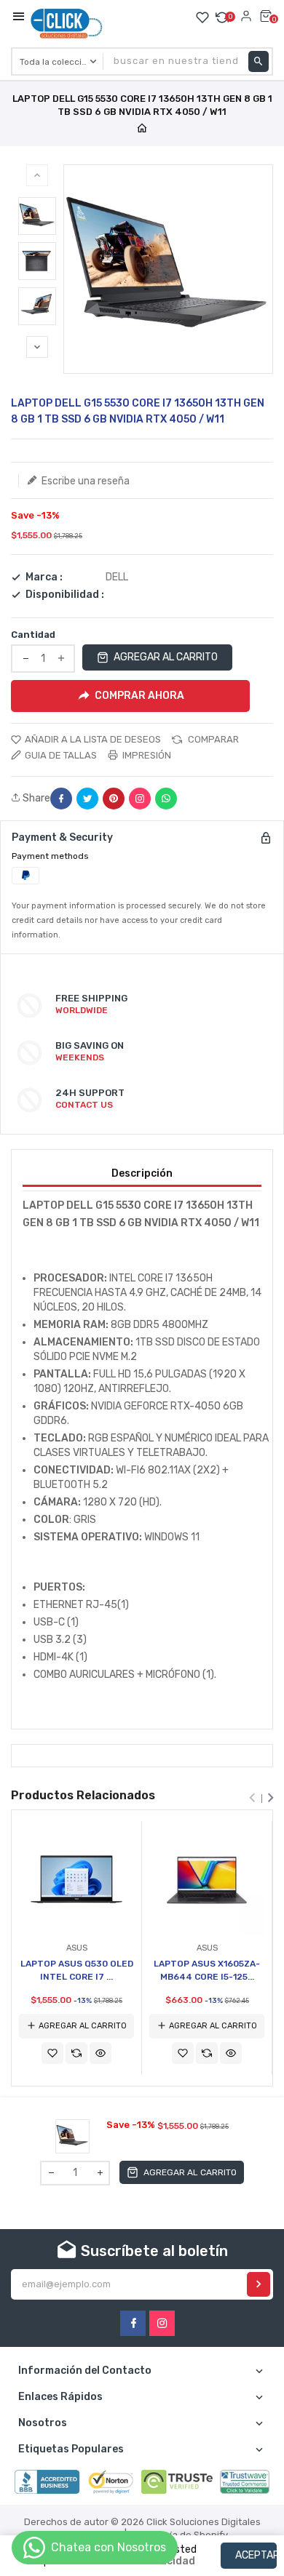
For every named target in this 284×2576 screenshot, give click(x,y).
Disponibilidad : (65, 595)
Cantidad (33, 635)
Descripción (142, 1173)
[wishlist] (52, 2053)
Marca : (44, 577)
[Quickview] (100, 2053)
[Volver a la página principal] (142, 129)
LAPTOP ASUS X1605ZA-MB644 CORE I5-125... (207, 1970)
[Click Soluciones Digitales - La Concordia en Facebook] (133, 2323)
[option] (37, 216)
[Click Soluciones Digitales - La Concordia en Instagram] (162, 2323)
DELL (117, 577)
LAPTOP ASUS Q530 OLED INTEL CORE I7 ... (77, 1970)
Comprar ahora (139, 695)
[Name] (259, 2284)
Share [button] (35, 799)
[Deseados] (202, 17)
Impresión (146, 755)
